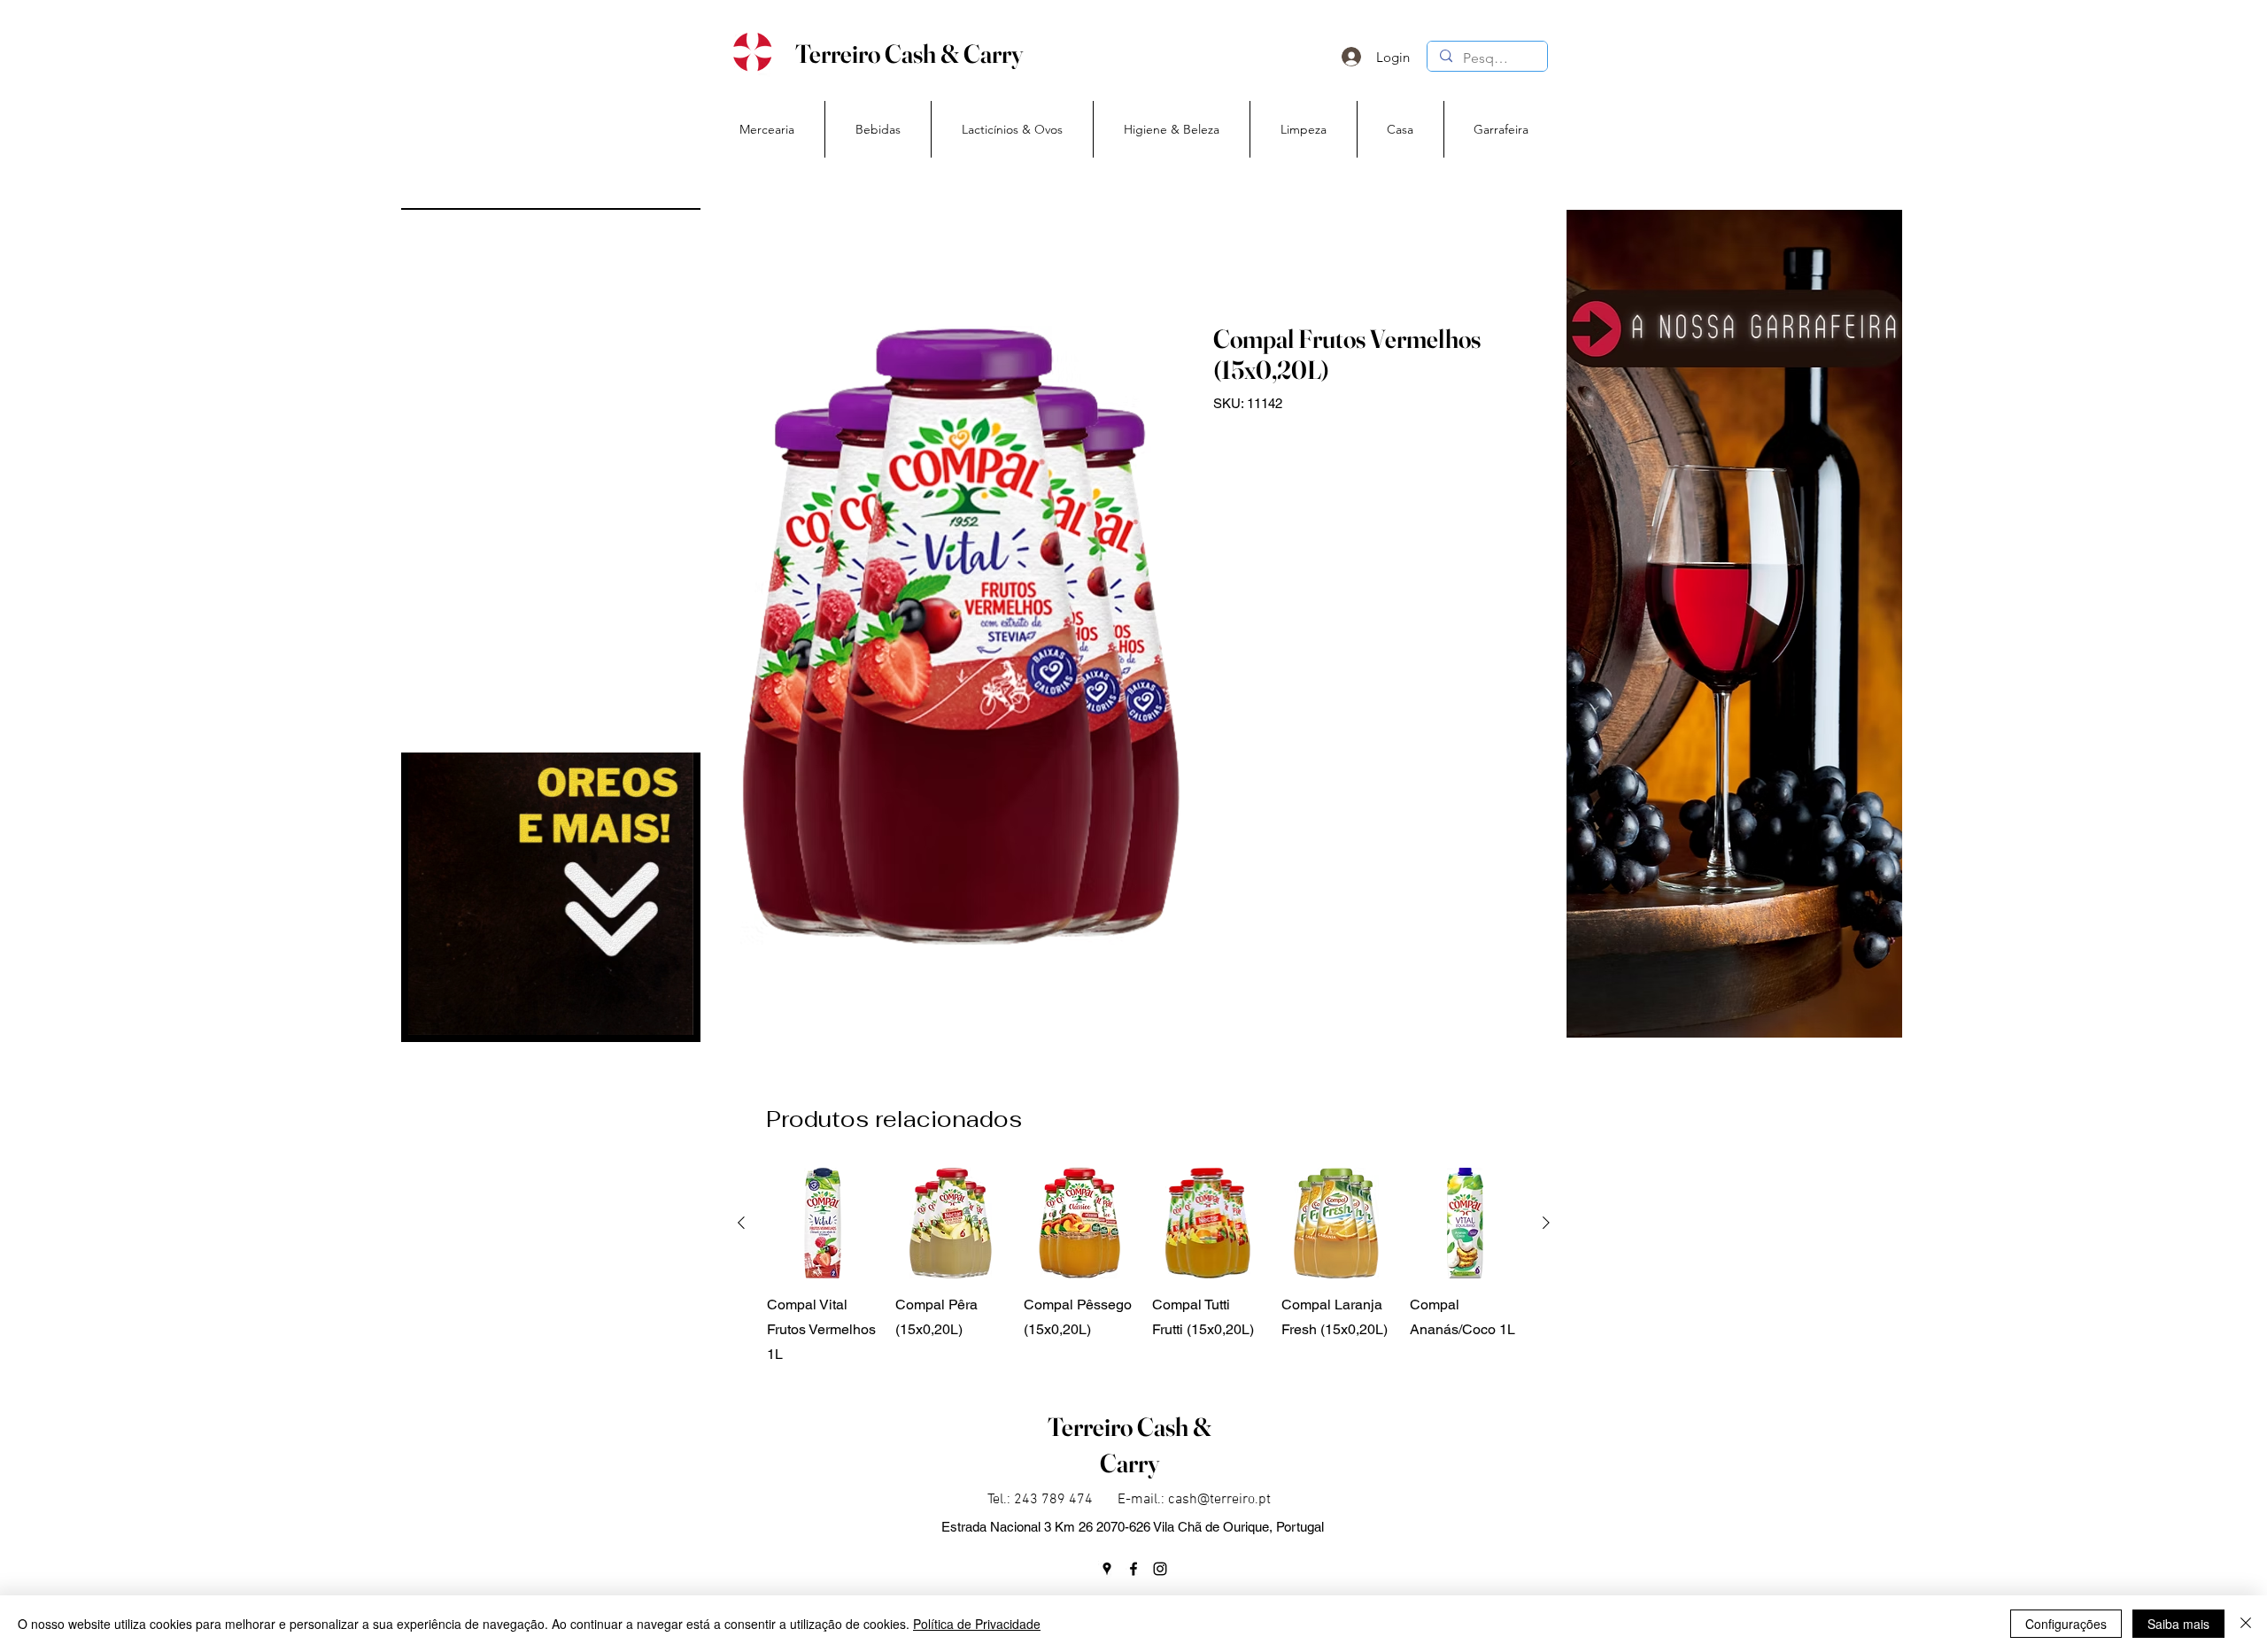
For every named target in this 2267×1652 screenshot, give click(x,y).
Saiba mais (2178, 1624)
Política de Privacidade (977, 1624)
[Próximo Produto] (1546, 1223)
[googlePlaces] (1107, 1569)
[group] (1144, 1267)
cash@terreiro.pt (1219, 1500)
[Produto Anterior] (741, 1223)
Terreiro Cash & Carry (909, 54)
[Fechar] (2246, 1624)
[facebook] (1133, 1569)
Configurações (2066, 1624)
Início (756, 258)
